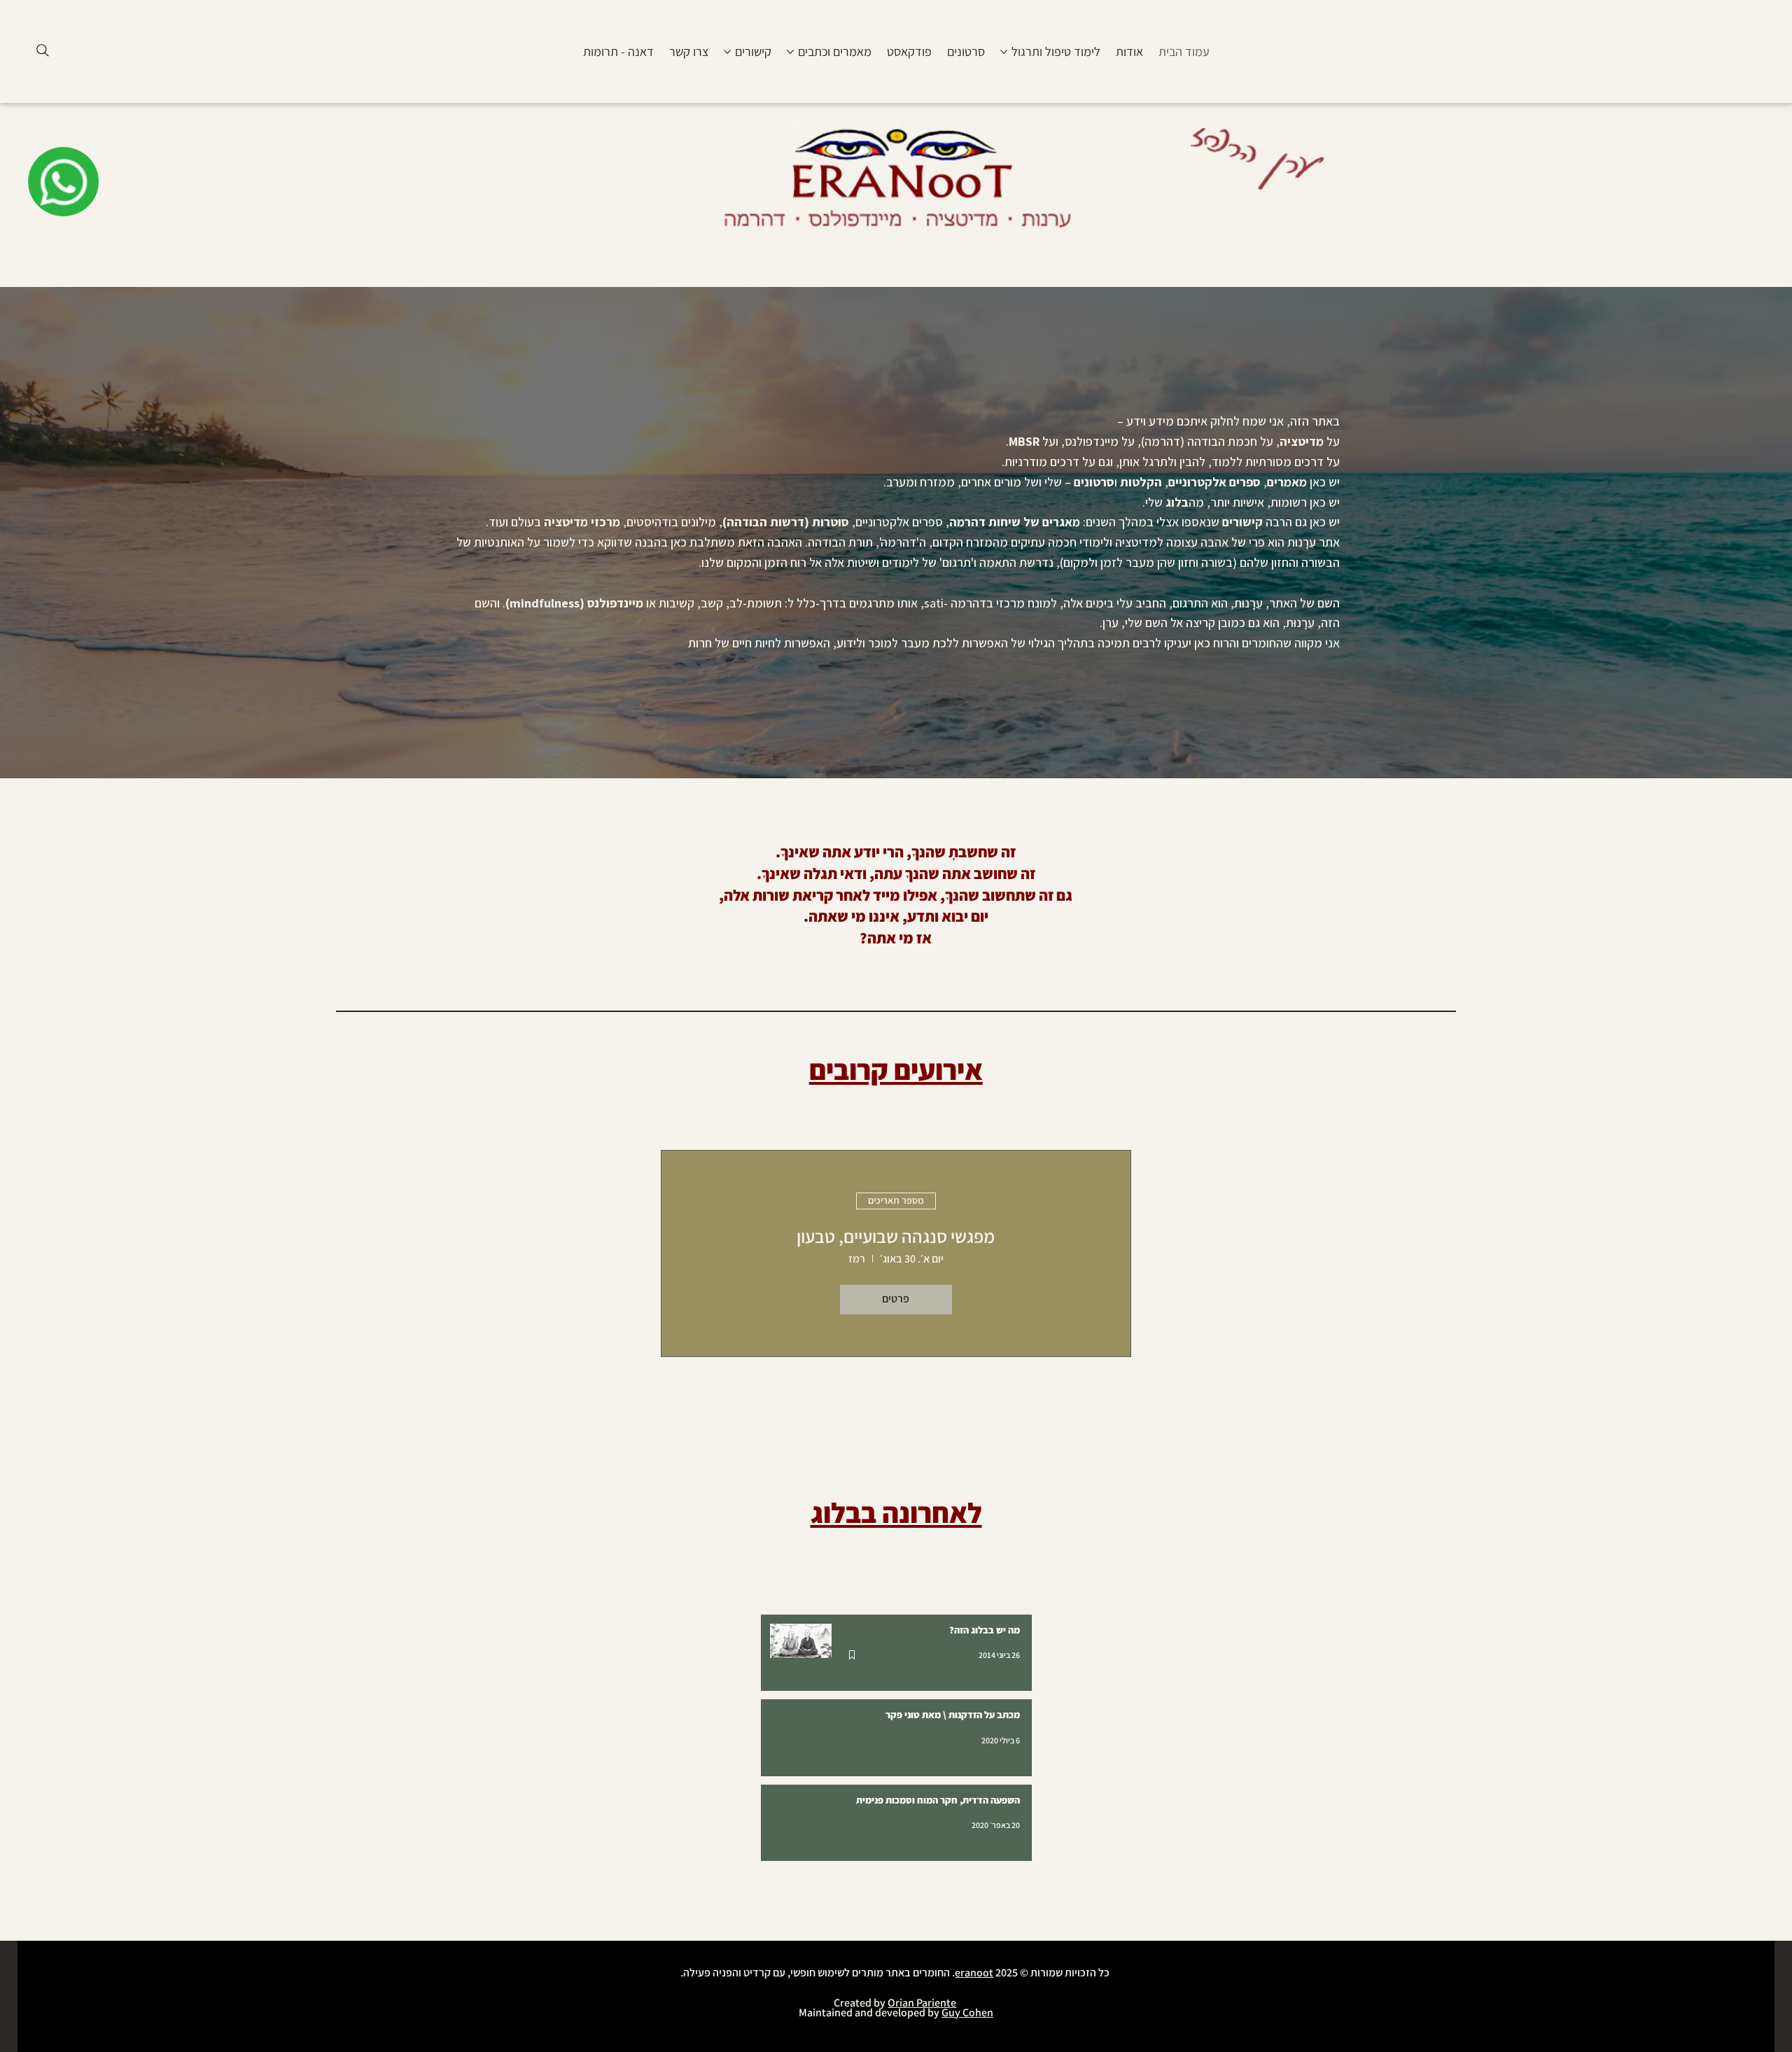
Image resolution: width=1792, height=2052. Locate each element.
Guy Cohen (967, 2012)
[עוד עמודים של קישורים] (727, 52)
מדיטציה (1302, 441)
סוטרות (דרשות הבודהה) (786, 522)
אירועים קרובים (896, 1070)
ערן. (1109, 623)
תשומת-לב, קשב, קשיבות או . (642, 603)
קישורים (1241, 522)
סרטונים (1094, 482)
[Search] (43, 50)
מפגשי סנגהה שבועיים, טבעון (896, 1236)
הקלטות (1141, 482)
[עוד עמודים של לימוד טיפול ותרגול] (1004, 52)
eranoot (974, 1973)
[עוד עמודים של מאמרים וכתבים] (790, 52)
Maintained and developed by (870, 2012)
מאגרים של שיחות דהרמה (1015, 522)
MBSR (1024, 441)
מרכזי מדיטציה (582, 522)
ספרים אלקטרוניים (1214, 482)
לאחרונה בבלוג (896, 1513)
